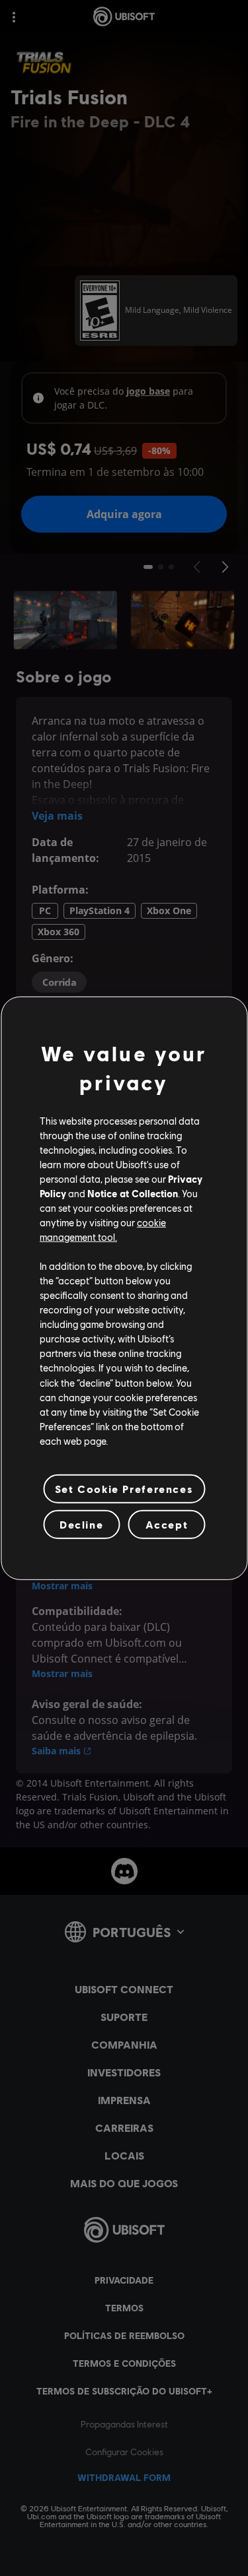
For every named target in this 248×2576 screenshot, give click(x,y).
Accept (167, 1524)
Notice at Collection (133, 1193)
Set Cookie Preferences (124, 1489)
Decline (81, 1524)
